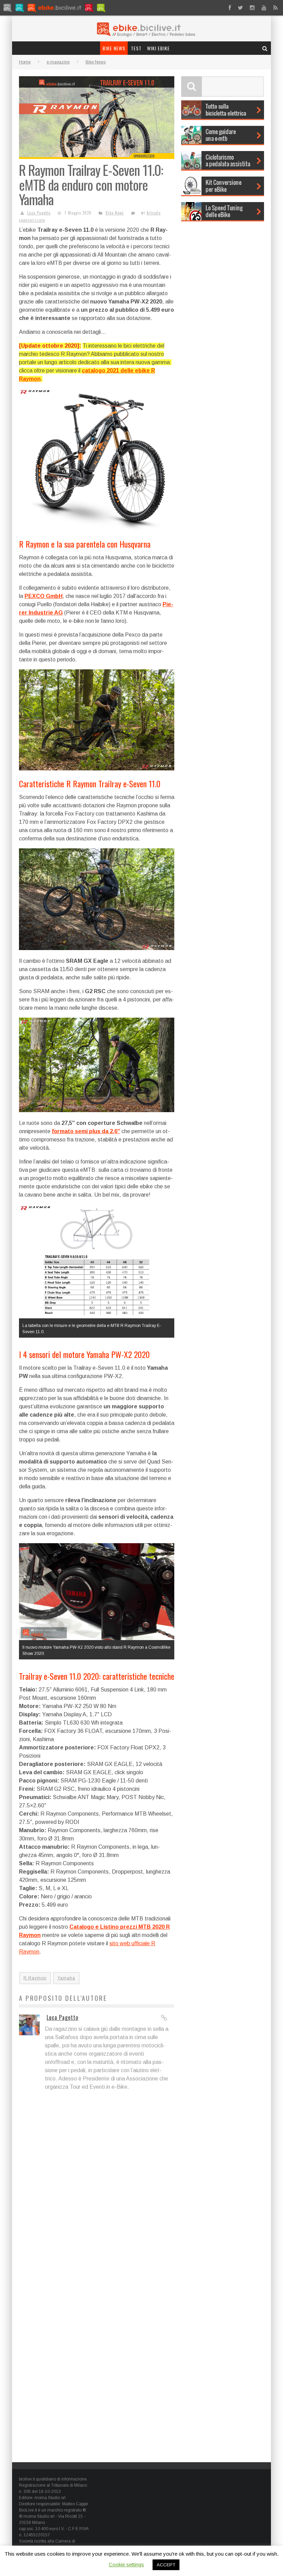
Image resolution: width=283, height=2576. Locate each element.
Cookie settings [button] (126, 2564)
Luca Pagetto (39, 213)
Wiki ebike (158, 48)
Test (136, 48)
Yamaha (66, 1978)
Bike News (114, 48)
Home (25, 62)
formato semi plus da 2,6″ (86, 1131)
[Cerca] (265, 48)
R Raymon (35, 1978)
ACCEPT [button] (166, 2565)
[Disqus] (97, 2188)
